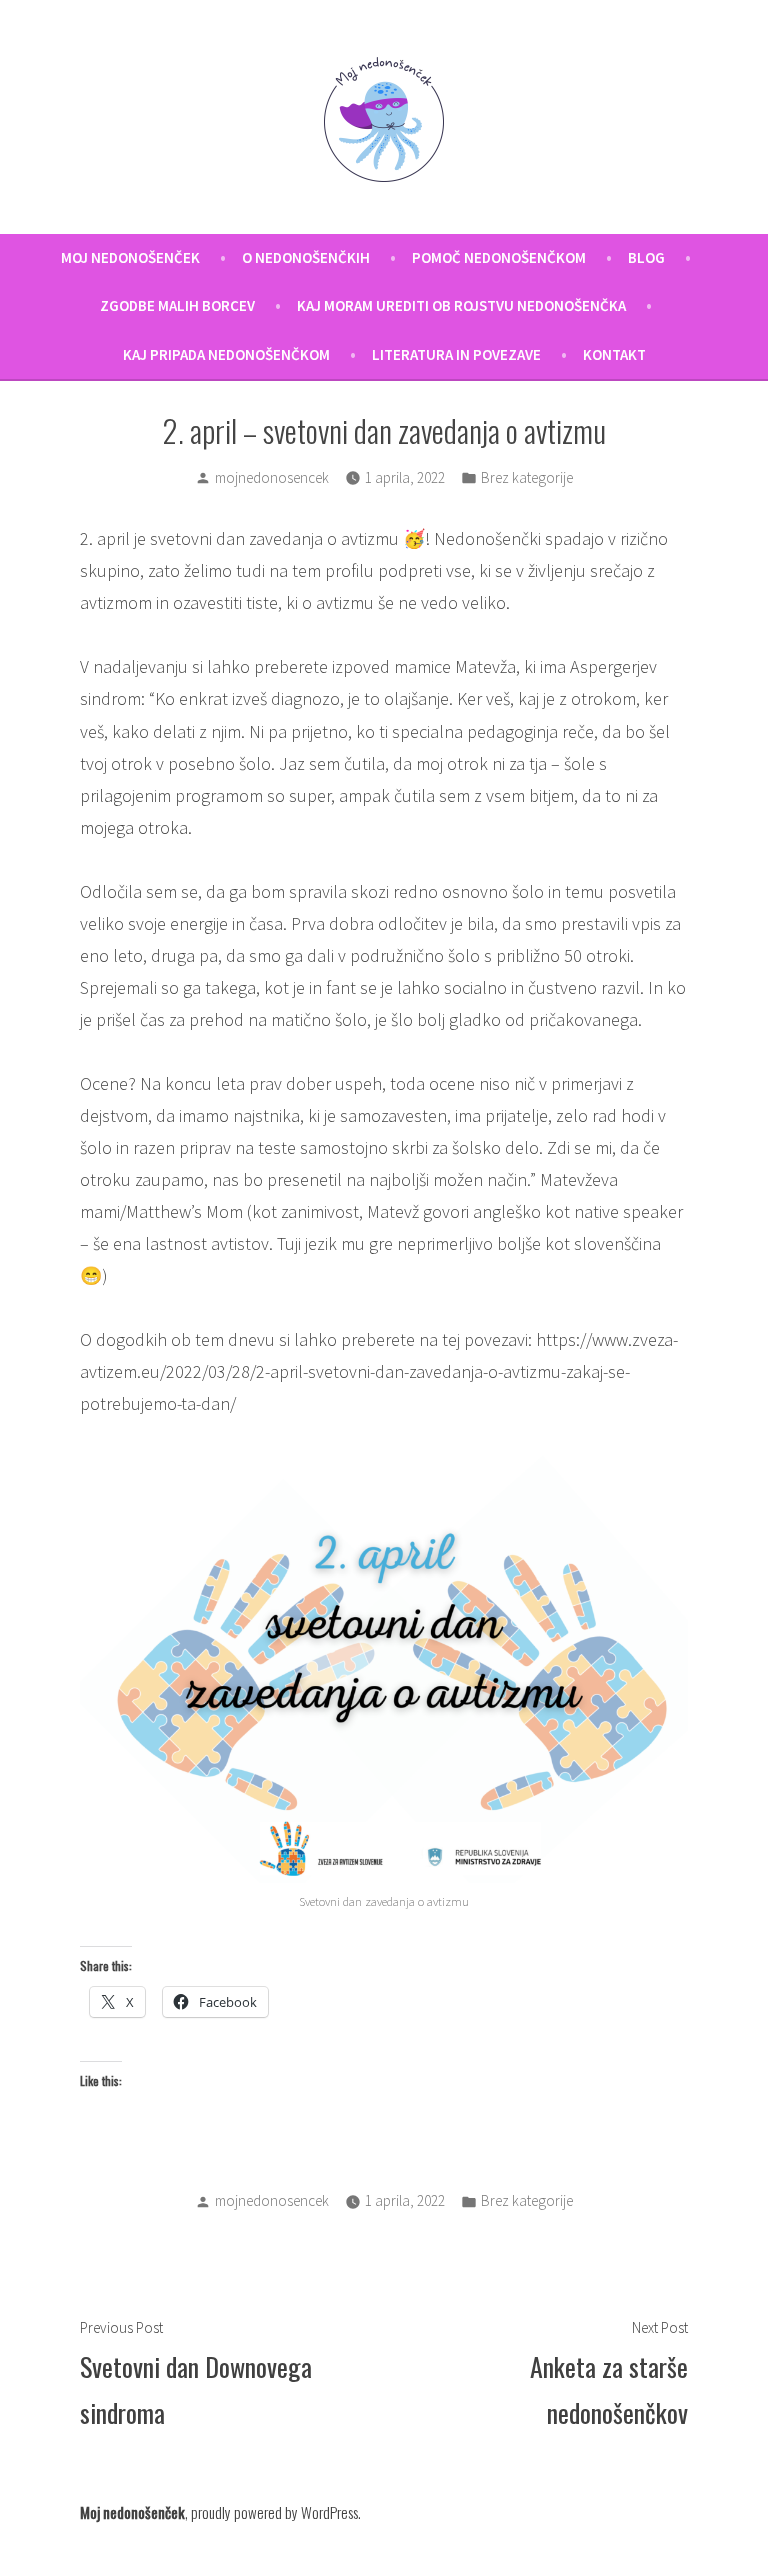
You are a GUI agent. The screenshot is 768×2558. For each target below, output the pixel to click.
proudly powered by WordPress (274, 2512)
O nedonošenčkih (306, 257)
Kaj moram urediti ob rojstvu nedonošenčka (461, 305)
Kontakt (614, 354)
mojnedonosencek (272, 477)
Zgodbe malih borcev (177, 305)
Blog (646, 257)
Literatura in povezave (456, 354)
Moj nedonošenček (130, 257)
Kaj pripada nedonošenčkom (226, 354)
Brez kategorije (527, 477)
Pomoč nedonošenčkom (499, 257)
